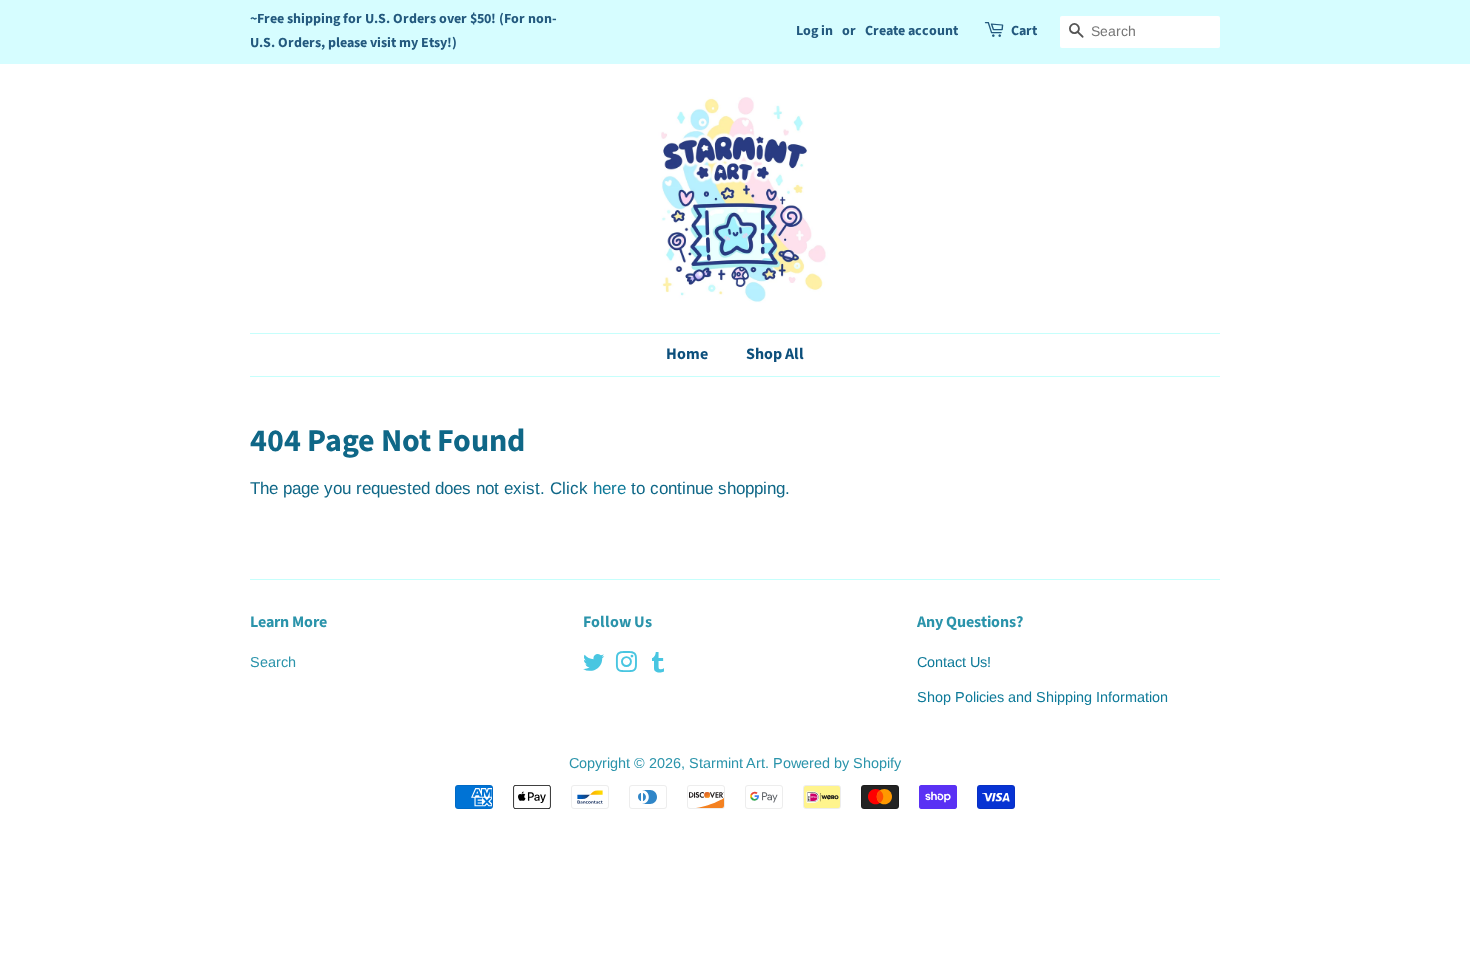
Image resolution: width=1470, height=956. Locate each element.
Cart (1024, 31)
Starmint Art (727, 763)
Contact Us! (954, 662)
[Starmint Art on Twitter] (594, 666)
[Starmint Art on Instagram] (626, 666)
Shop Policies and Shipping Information (1042, 697)
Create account (911, 31)
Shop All (775, 354)
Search (273, 662)
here (609, 488)
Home (687, 354)
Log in (814, 31)
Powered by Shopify (837, 763)
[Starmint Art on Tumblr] (658, 666)
